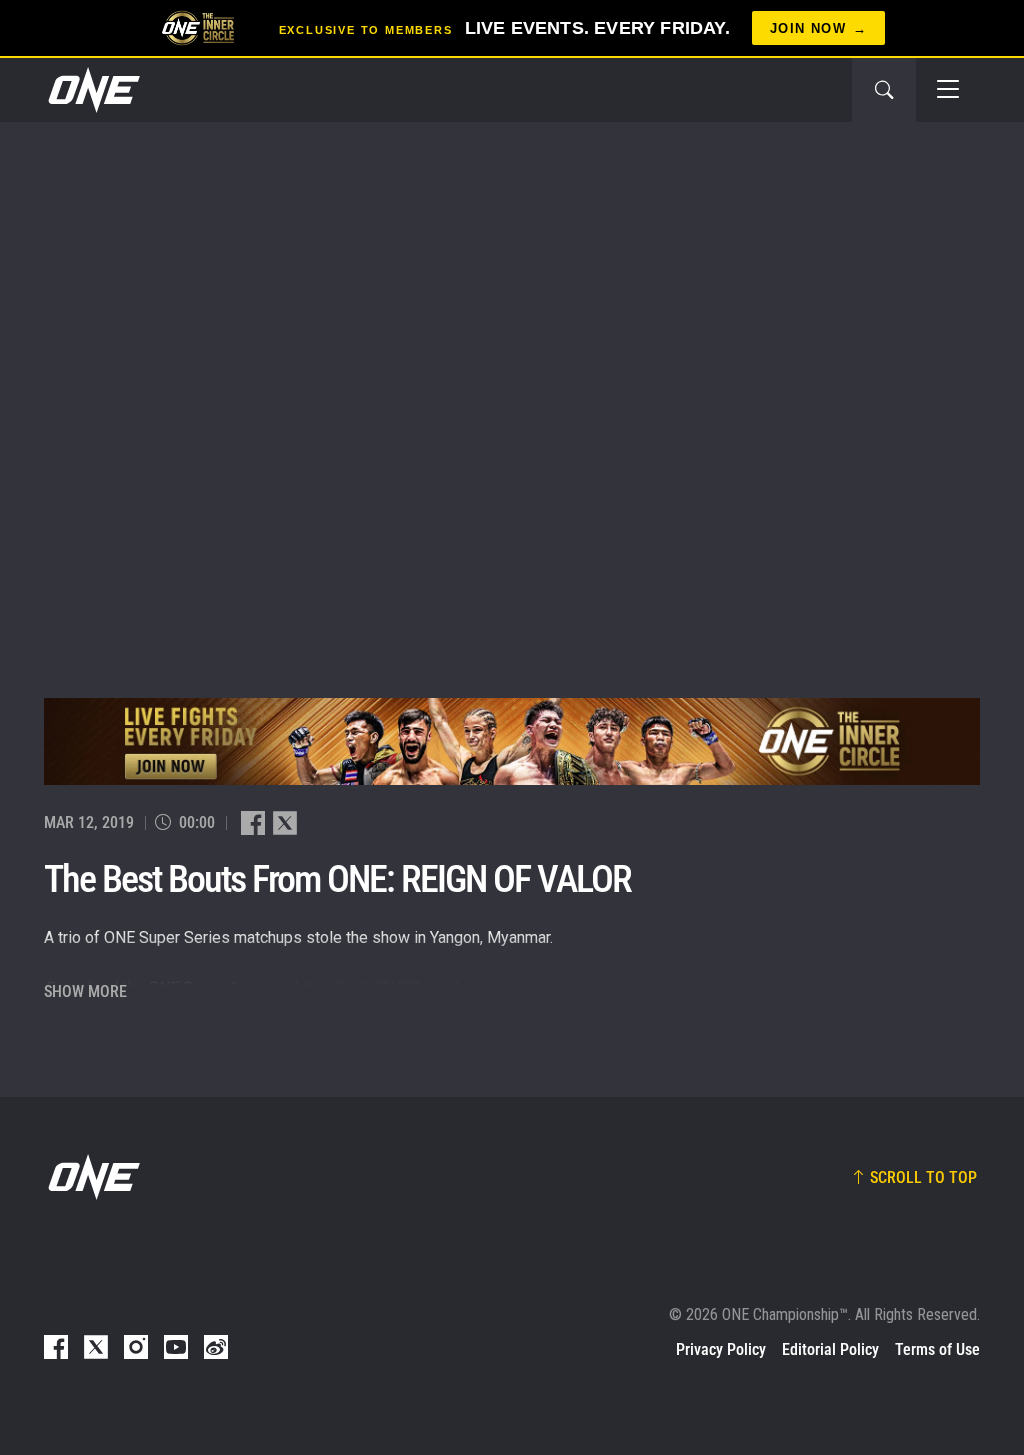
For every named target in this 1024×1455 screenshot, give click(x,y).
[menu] (948, 90)
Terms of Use (937, 1349)
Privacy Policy (721, 1349)
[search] (884, 90)
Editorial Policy (830, 1349)
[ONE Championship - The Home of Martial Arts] (92, 90)
